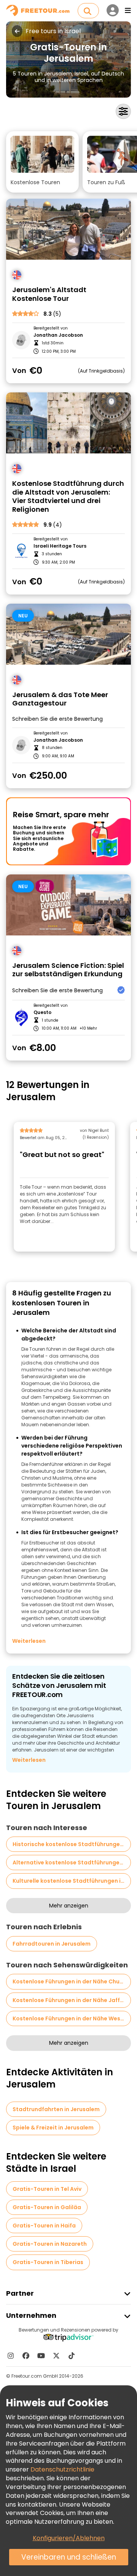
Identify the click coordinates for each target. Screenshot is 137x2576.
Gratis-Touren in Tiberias (48, 2262)
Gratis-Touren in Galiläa (47, 2207)
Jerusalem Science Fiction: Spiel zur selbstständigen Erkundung (68, 970)
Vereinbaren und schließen (69, 2557)
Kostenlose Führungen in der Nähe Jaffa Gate (72, 2000)
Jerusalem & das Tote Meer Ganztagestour (60, 699)
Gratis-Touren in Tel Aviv (47, 2189)
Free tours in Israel (53, 31)
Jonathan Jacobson (58, 335)
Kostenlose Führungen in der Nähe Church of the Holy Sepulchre (72, 1981)
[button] (42, 162)
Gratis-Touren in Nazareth (50, 2244)
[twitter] (56, 2356)
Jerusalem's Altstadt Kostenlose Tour (49, 294)
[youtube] (41, 2356)
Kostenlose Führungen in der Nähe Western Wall (72, 2018)
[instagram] (11, 2356)
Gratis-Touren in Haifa (44, 2226)
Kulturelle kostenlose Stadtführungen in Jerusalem (72, 1881)
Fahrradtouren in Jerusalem (52, 1944)
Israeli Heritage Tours (60, 546)
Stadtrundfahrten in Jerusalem (56, 2109)
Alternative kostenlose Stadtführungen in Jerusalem (72, 1862)
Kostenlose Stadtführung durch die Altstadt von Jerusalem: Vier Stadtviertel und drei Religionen (68, 497)
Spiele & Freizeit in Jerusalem (53, 2128)
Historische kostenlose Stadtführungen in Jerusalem (72, 1844)
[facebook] (26, 2356)
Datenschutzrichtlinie (62, 2469)
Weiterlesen (29, 1641)
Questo (42, 1012)
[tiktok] (72, 2356)
